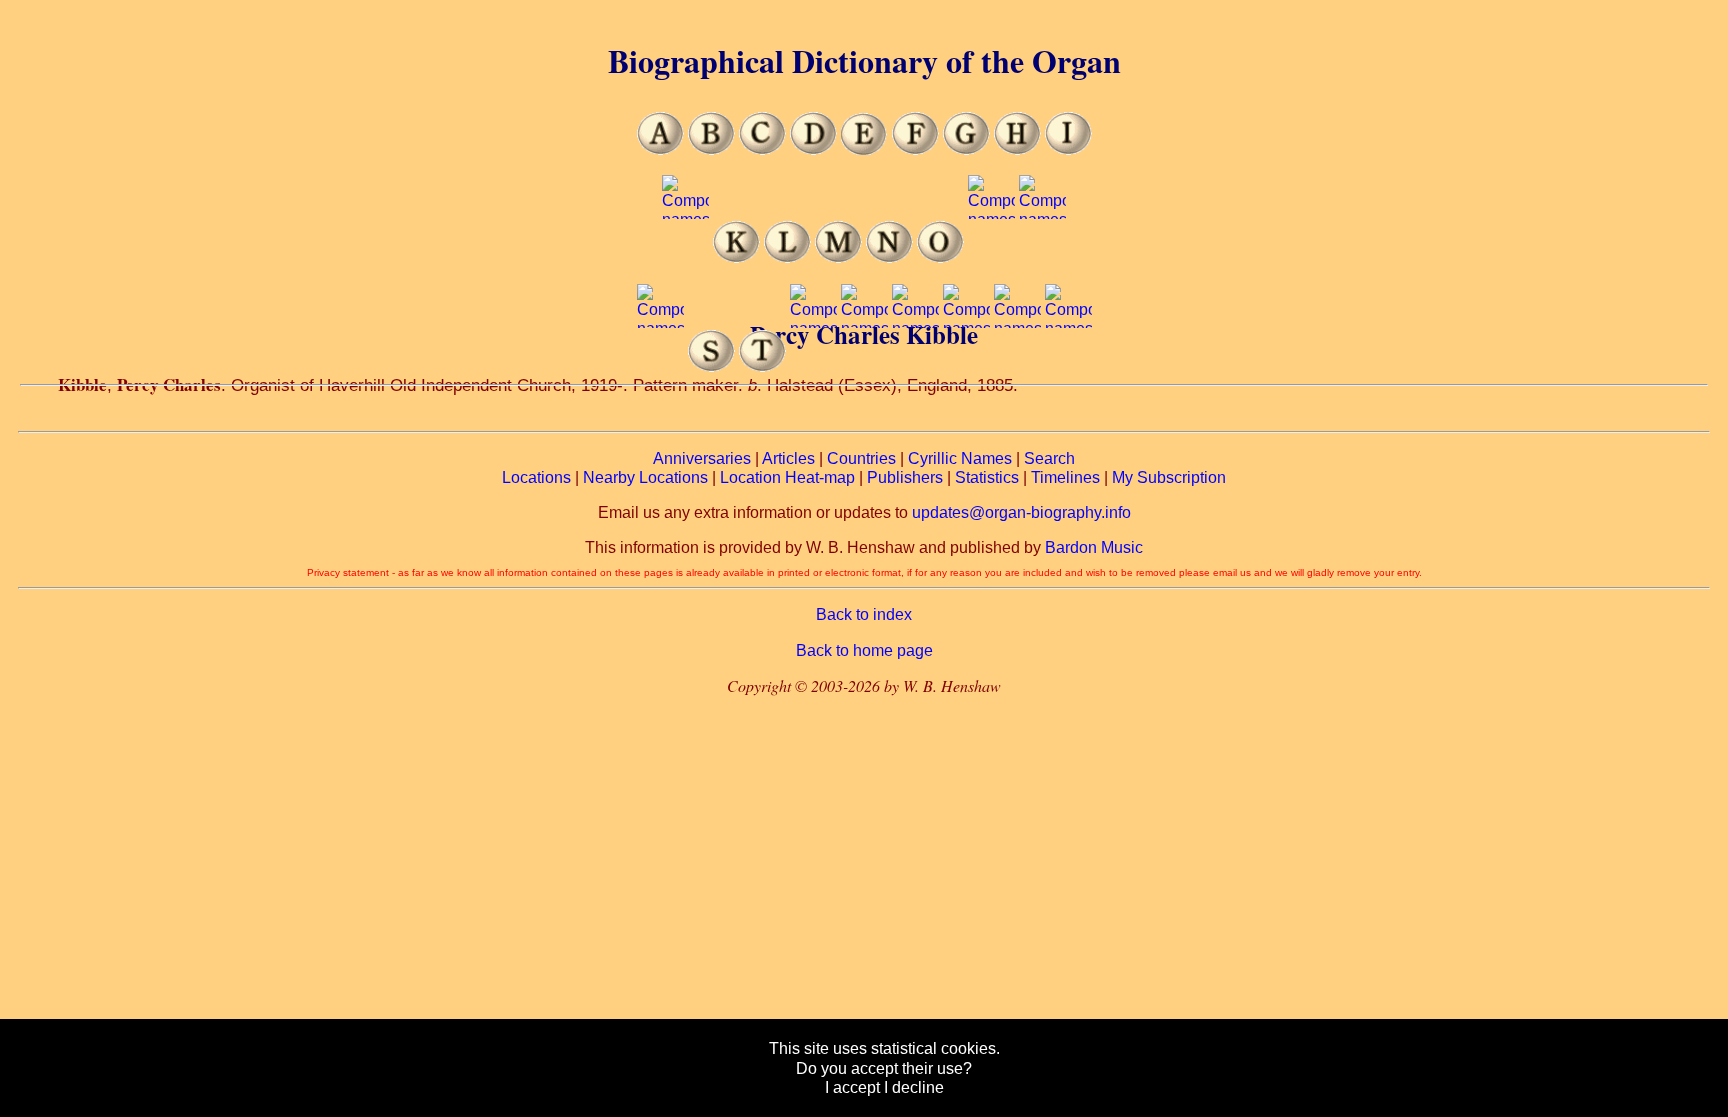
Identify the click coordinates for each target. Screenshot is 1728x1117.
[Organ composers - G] (966, 149)
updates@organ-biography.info (1021, 512)
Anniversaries (702, 458)
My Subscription (1169, 477)
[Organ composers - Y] (1017, 366)
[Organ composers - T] (762, 366)
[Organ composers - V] (864, 366)
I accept (852, 1087)
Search (1049, 458)
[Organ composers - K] (736, 257)
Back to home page (864, 650)
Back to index (864, 614)
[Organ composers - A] (660, 149)
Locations (536, 477)
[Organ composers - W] (915, 366)
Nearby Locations (645, 477)
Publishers (905, 477)
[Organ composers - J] (685, 257)
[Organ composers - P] (991, 257)
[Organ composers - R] (660, 366)
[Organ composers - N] (889, 257)
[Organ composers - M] (838, 257)
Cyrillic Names (960, 458)
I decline (914, 1087)
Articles (788, 458)
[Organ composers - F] (915, 149)
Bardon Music (1094, 547)
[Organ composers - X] (966, 366)
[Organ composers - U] (813, 366)
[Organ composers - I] (1068, 149)
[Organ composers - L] (787, 257)
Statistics (987, 477)
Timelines (1065, 477)
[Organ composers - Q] (1042, 257)
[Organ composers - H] (1017, 149)
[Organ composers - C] (762, 149)
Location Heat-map (787, 477)
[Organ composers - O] (940, 257)
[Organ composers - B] (711, 149)
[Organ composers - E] (864, 149)
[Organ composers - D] (813, 149)
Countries (861, 458)
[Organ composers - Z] (1068, 366)
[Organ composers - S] (711, 366)
